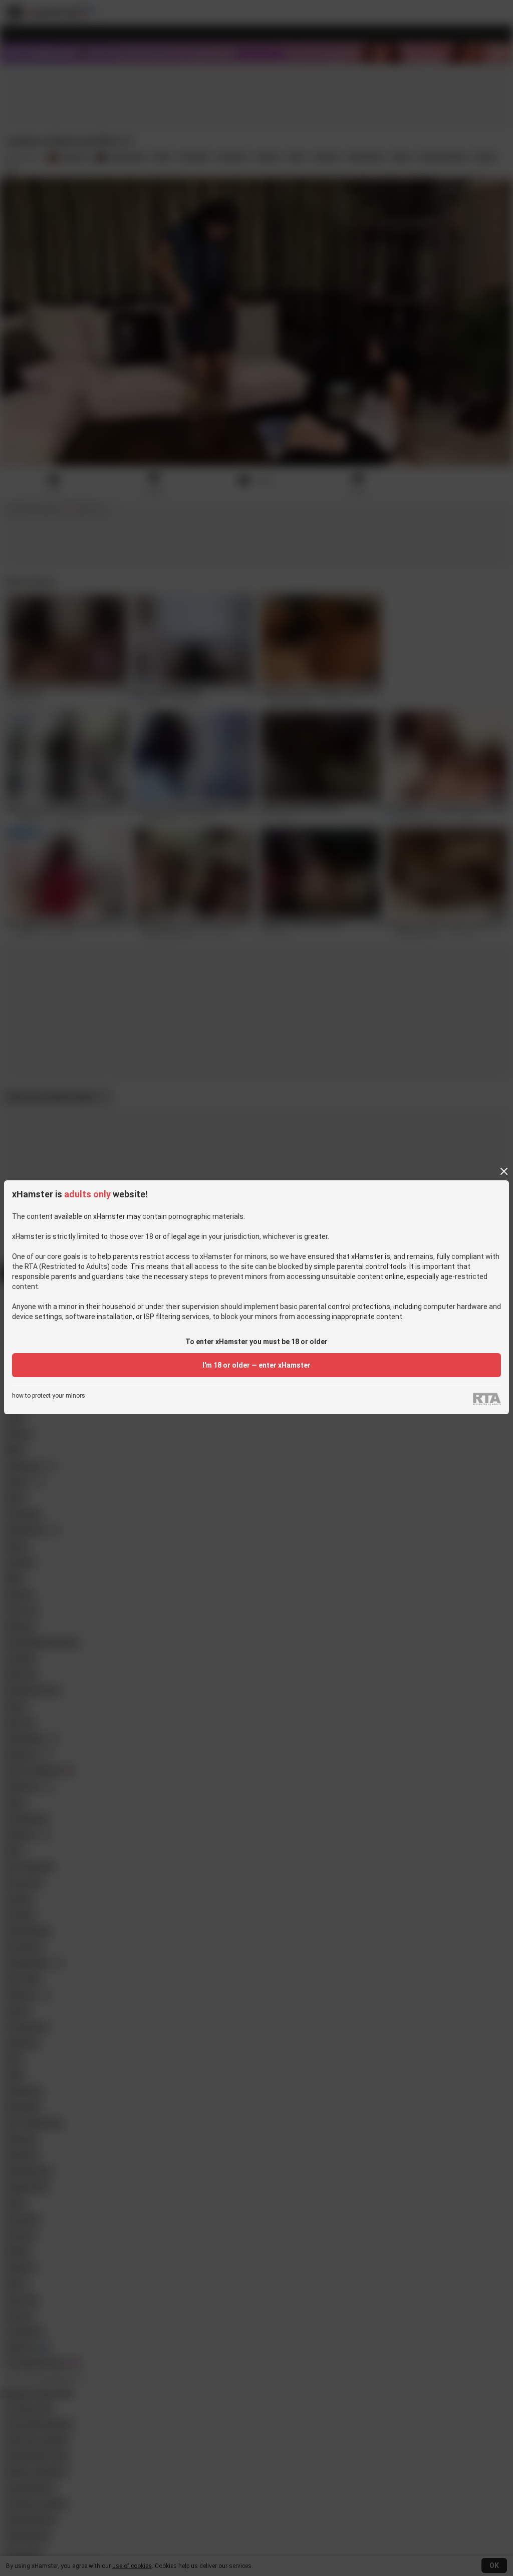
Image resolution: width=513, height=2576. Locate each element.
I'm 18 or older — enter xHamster (256, 1365)
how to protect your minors (49, 1396)
